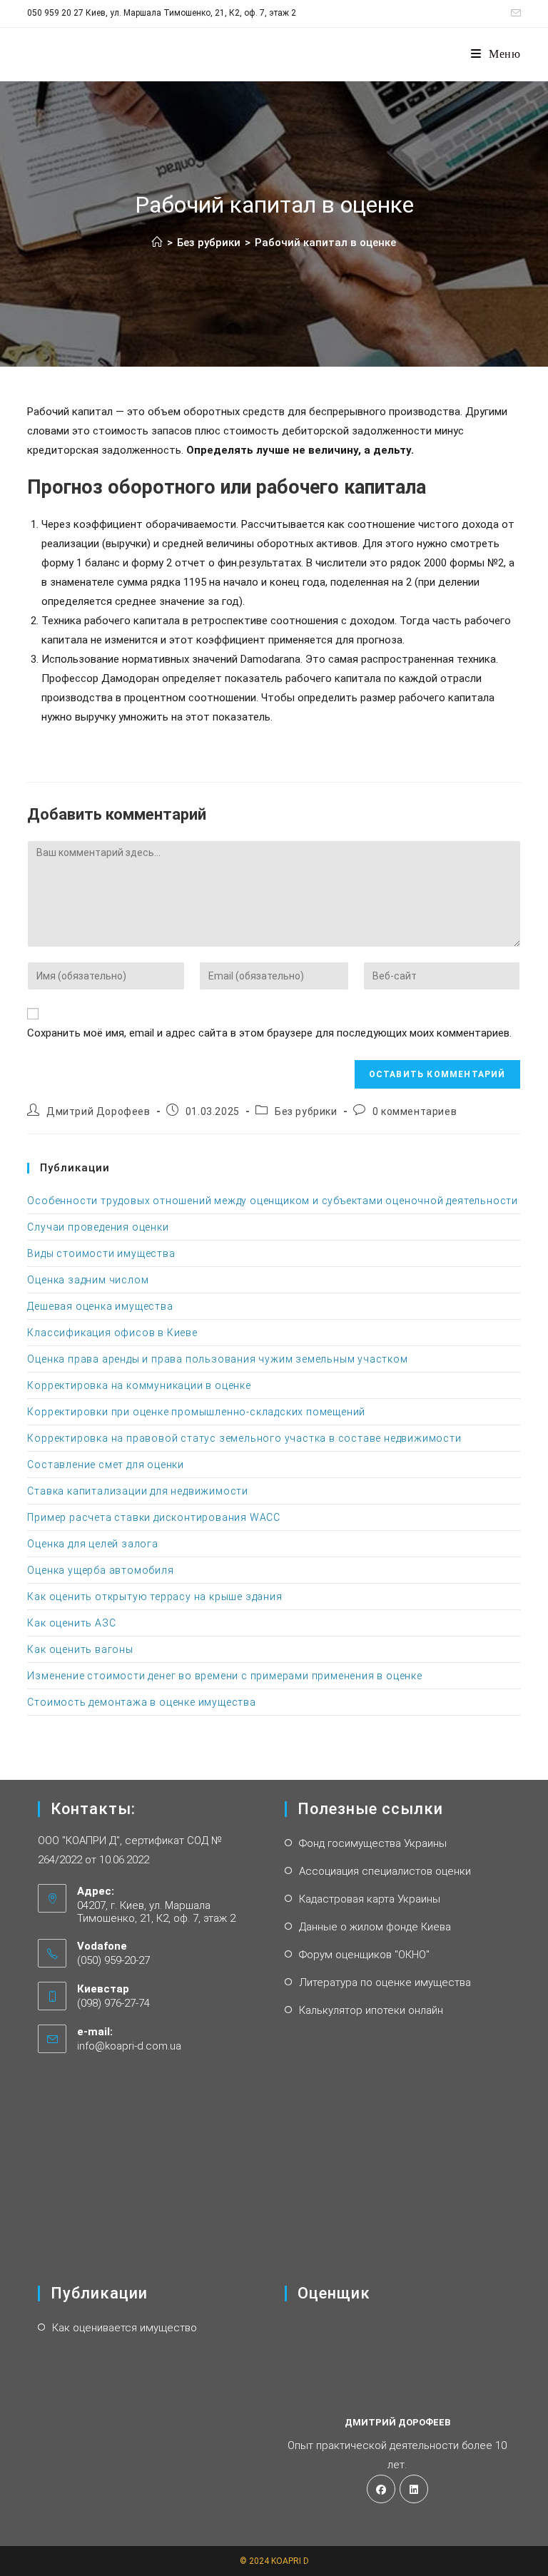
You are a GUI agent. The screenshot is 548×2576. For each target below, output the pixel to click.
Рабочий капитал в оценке (325, 243)
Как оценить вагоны (80, 1649)
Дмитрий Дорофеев (98, 1111)
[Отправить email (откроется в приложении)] (514, 14)
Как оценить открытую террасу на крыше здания (154, 1597)
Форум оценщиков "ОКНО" (364, 1955)
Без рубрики (306, 1111)
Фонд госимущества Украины (373, 1843)
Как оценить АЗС (71, 1623)
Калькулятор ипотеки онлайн (371, 2010)
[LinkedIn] (414, 2489)
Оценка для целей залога (92, 1544)
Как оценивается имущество (125, 2328)
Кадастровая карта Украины (370, 1899)
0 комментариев (415, 1111)
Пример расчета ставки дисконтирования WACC (154, 1517)
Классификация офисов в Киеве (112, 1333)
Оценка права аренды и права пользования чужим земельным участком (217, 1359)
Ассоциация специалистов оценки (385, 1871)
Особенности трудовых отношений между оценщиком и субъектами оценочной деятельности (273, 1201)
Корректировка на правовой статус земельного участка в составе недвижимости (244, 1438)
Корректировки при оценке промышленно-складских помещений (196, 1412)
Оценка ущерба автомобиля (100, 1570)
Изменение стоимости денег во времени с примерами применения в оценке (224, 1676)
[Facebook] (381, 2489)
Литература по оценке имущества (385, 1982)
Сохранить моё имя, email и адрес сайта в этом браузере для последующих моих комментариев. (269, 1033)
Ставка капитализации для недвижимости (138, 1491)
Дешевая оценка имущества (100, 1306)
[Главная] (157, 243)
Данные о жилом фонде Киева (375, 1927)
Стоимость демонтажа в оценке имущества (141, 1702)
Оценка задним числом (88, 1280)
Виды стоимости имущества (101, 1253)
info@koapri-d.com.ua (129, 2046)
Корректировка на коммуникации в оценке (139, 1385)
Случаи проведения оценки (98, 1227)
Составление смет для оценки (106, 1465)
